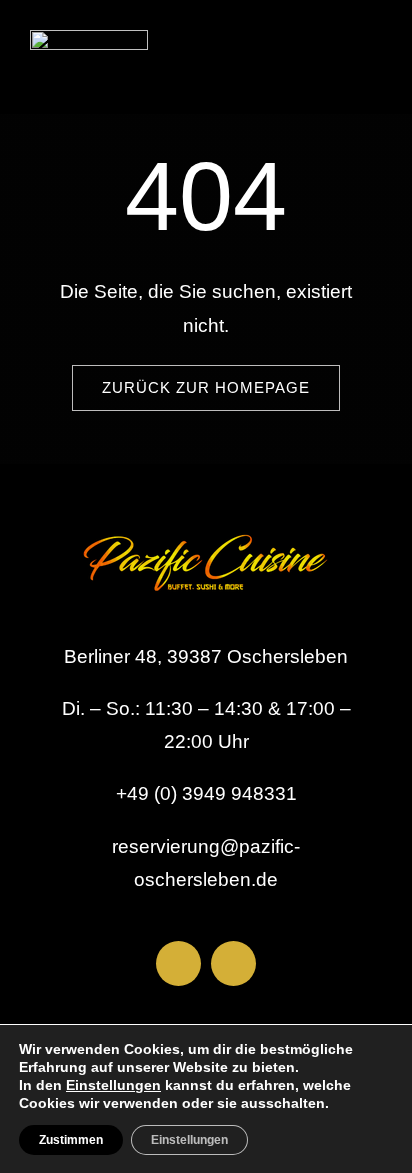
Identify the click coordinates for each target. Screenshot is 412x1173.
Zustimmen (71, 1140)
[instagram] (233, 963)
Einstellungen (113, 1085)
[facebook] (178, 963)
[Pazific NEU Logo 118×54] (89, 39)
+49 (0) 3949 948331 (206, 793)
